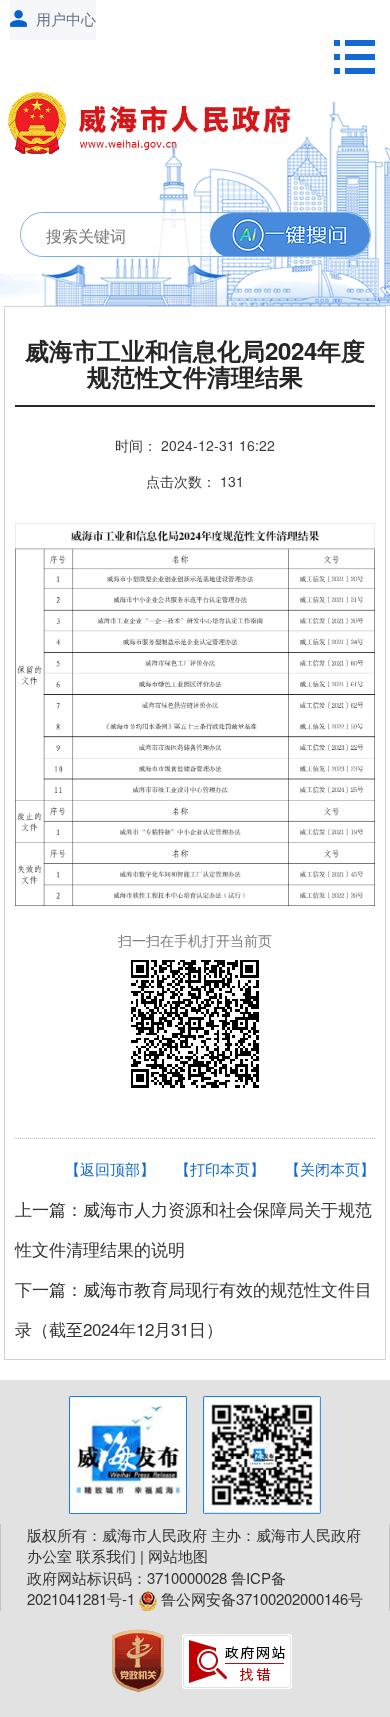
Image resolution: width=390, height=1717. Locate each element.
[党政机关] (140, 1658)
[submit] (290, 235)
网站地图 (178, 1555)
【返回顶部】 (110, 1168)
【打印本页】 (220, 1168)
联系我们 (106, 1555)
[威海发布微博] (128, 1455)
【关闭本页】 (330, 1168)
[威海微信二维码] (262, 1455)
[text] (176, 235)
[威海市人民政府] (158, 127)
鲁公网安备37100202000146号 (260, 1598)
